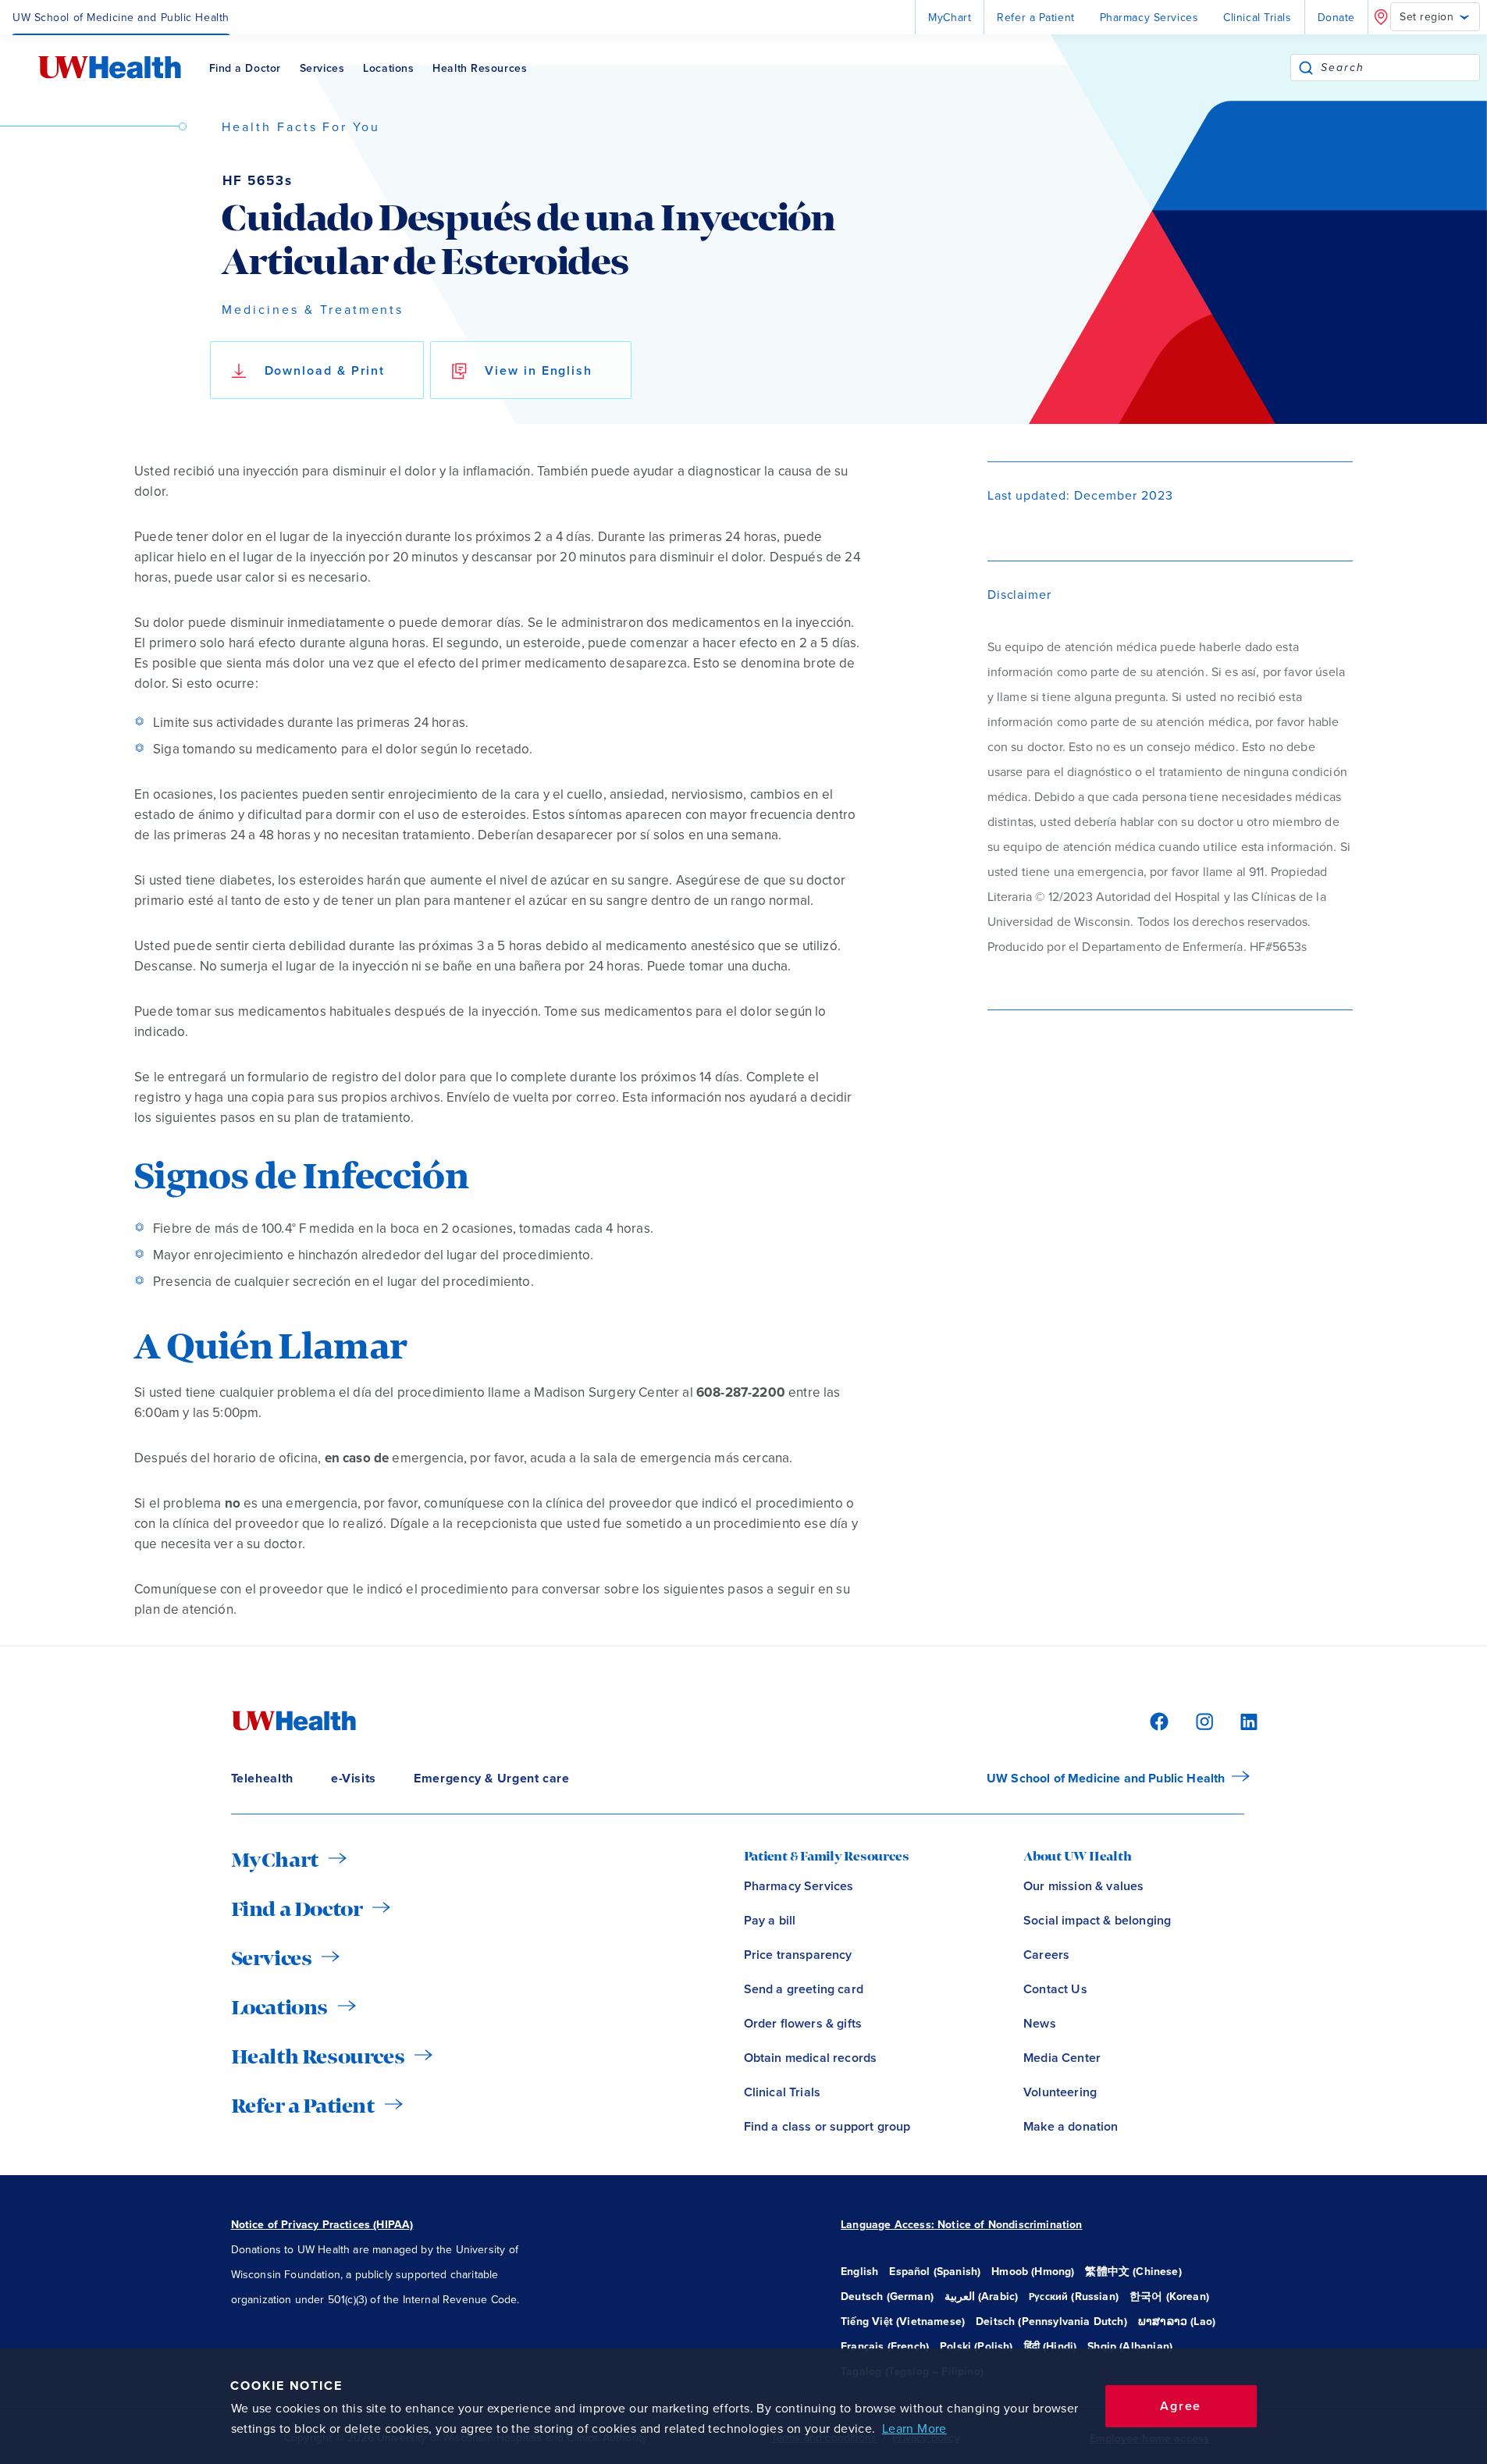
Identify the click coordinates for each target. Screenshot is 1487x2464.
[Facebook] (1157, 1720)
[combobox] (1400, 68)
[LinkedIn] (1240, 1720)
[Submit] (1306, 68)
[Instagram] (1202, 1720)
